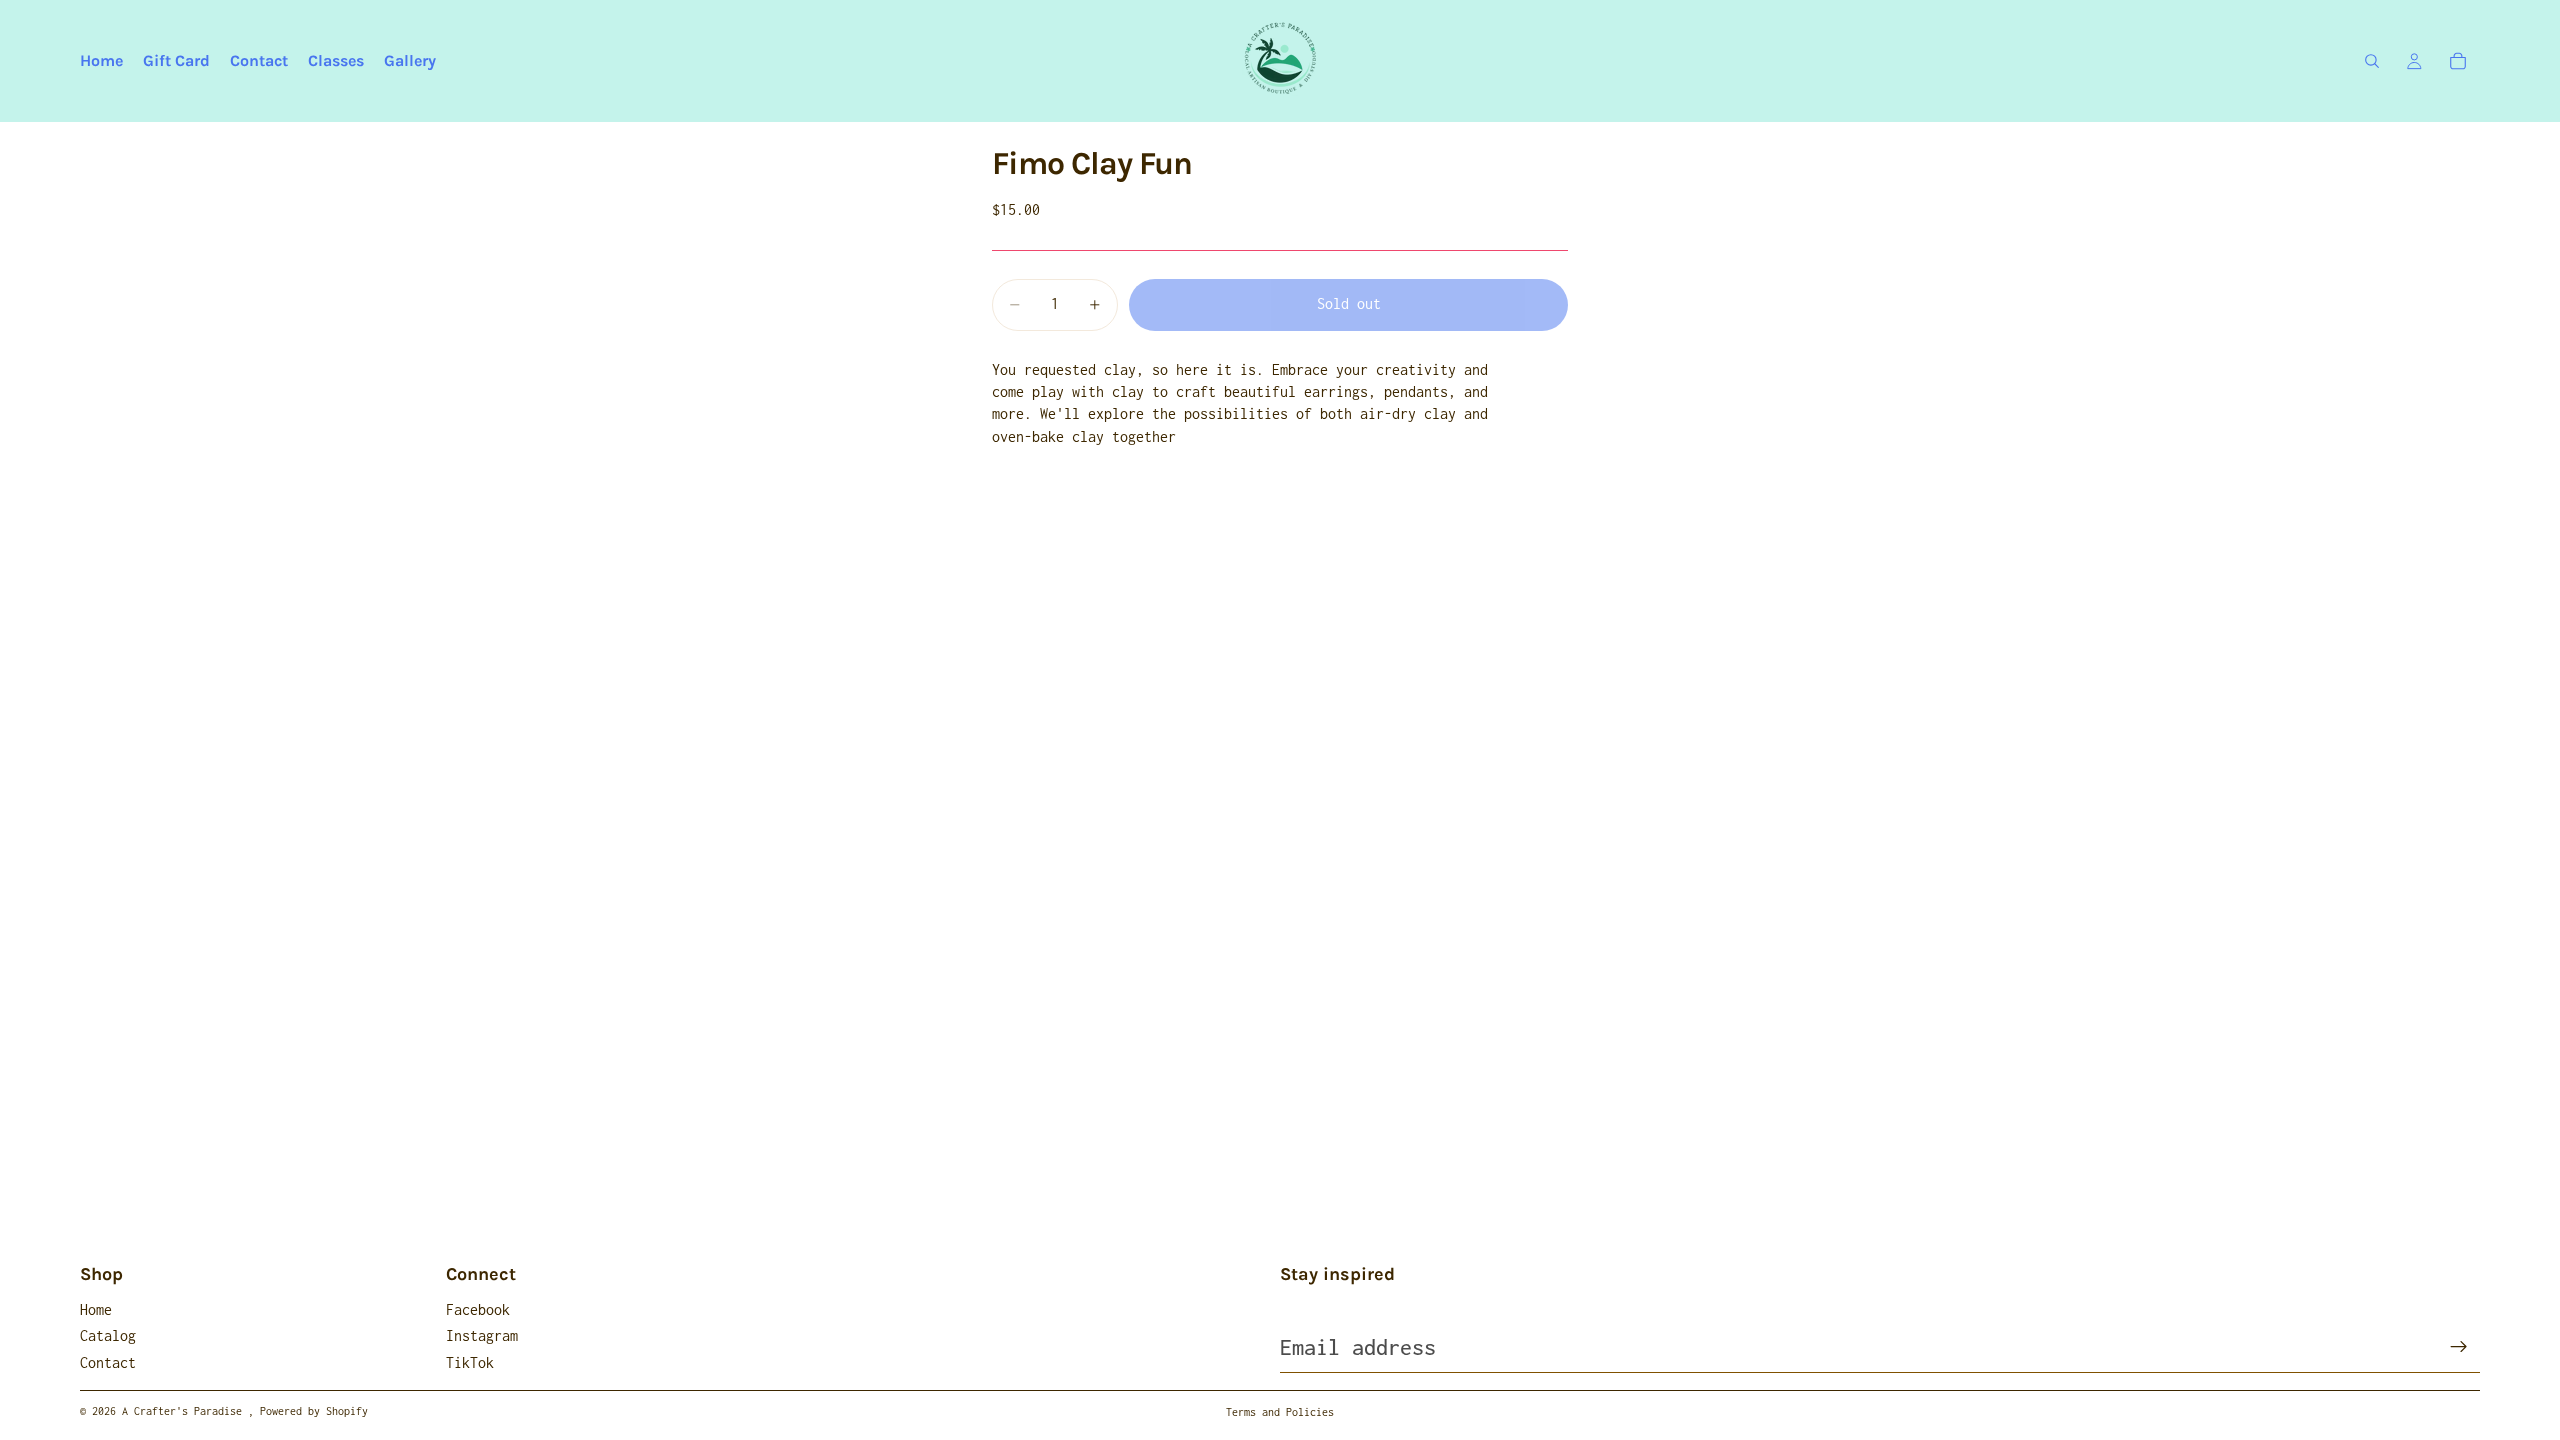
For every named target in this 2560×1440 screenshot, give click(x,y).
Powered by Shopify (314, 1411)
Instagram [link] (482, 1335)
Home (96, 1309)
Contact (108, 1362)
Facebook (478, 1309)
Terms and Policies (1280, 1412)
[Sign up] (2459, 1347)
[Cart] (2458, 61)
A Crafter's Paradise (185, 1411)
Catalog (108, 1335)
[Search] (2372, 61)
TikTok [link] (470, 1362)
